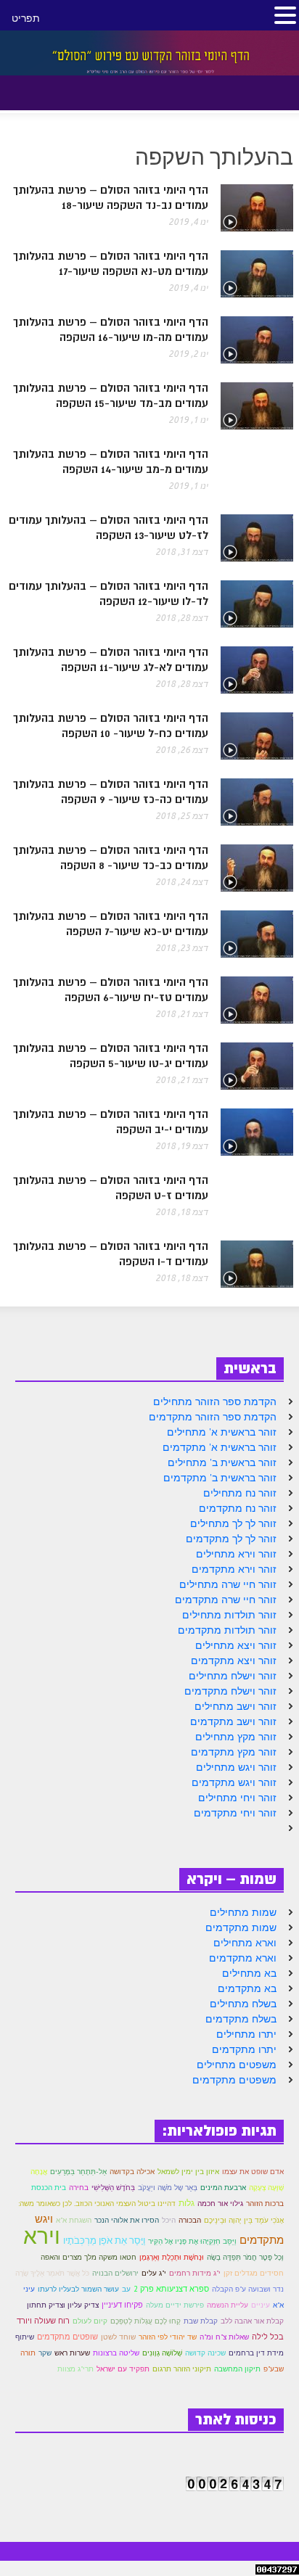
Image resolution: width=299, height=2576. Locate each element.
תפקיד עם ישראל (123, 2369)
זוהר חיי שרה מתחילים (228, 1584)
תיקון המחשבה (237, 2369)
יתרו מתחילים (246, 2034)
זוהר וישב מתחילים (235, 1706)
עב (126, 2289)
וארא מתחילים (245, 1943)
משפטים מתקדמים (234, 2080)
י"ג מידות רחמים (195, 2273)
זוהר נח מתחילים (240, 1493)
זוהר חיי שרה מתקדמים (226, 1600)
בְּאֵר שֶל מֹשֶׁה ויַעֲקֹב (168, 2187)
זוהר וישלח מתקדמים (230, 1691)
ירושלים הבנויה (115, 2273)
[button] (49, 90)
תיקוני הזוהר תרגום (182, 2369)
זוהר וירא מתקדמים (234, 1569)
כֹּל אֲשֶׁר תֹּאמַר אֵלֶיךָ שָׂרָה (52, 2273)
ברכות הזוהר (265, 2203)
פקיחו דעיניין (122, 2305)
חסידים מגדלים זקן (254, 2273)
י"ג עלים (154, 2273)
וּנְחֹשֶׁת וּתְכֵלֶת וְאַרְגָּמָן (172, 2257)
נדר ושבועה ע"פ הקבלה (248, 2289)
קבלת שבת (201, 2321)
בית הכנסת (49, 2188)
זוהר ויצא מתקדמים (234, 1661)
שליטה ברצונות (116, 2353)
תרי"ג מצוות (75, 2369)
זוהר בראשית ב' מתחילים (222, 1462)
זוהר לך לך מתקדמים (231, 1539)
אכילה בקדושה (132, 2172)
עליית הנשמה (228, 2305)
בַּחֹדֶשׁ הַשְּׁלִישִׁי (113, 2187)
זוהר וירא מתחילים (236, 1554)
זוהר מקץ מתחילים (236, 1737)
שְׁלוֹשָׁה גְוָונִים (162, 2353)
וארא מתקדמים (243, 1958)
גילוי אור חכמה (220, 2203)
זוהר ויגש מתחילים (236, 1767)
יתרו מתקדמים (244, 2049)
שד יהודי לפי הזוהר (168, 2337)
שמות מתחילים (243, 1912)
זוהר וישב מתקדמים (233, 1721)
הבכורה (190, 2220)
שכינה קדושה (205, 2353)
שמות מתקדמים (241, 1927)
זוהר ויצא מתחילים (236, 1645)
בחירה (79, 2188)
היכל (169, 2220)
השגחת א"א (74, 2220)
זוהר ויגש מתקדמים (234, 1782)
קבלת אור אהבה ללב (252, 2321)
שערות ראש (72, 2353)
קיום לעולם (90, 2321)
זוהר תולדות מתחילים (229, 1615)
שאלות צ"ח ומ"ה (224, 2337)
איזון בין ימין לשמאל (188, 2172)
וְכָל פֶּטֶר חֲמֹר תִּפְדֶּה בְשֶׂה (245, 2257)
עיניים (261, 2305)
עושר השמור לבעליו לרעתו (78, 2289)
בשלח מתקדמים (241, 2019)
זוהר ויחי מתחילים (237, 1798)
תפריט (26, 18)
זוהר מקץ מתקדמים (234, 1752)
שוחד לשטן (118, 2337)
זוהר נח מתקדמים (238, 1508)
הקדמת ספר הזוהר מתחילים (215, 1402)
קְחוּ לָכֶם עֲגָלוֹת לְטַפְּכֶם (146, 2321)
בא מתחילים (249, 1973)
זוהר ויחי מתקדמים (235, 1813)
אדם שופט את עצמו (253, 2172)
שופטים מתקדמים (67, 2337)
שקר (45, 2353)
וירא (42, 2235)
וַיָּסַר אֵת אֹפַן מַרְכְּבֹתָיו (104, 2240)
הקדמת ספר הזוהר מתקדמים (213, 1417)
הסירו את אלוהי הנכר (127, 2220)
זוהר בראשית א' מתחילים (222, 1432)
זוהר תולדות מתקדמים (227, 1630)
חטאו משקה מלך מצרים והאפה (89, 2257)
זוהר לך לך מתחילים (233, 1523)
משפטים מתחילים (237, 2065)
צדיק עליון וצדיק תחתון (63, 2305)
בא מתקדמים (247, 1988)
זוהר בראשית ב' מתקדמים (220, 1478)
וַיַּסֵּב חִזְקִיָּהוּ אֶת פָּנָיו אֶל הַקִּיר (192, 2241)
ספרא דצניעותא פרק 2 (171, 2289)
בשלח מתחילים (243, 2004)
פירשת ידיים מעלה (175, 2305)
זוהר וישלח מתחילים (233, 1676)
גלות (187, 2203)
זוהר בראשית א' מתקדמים (220, 1447)
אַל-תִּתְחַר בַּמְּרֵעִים (78, 2171)
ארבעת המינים (223, 2188)
